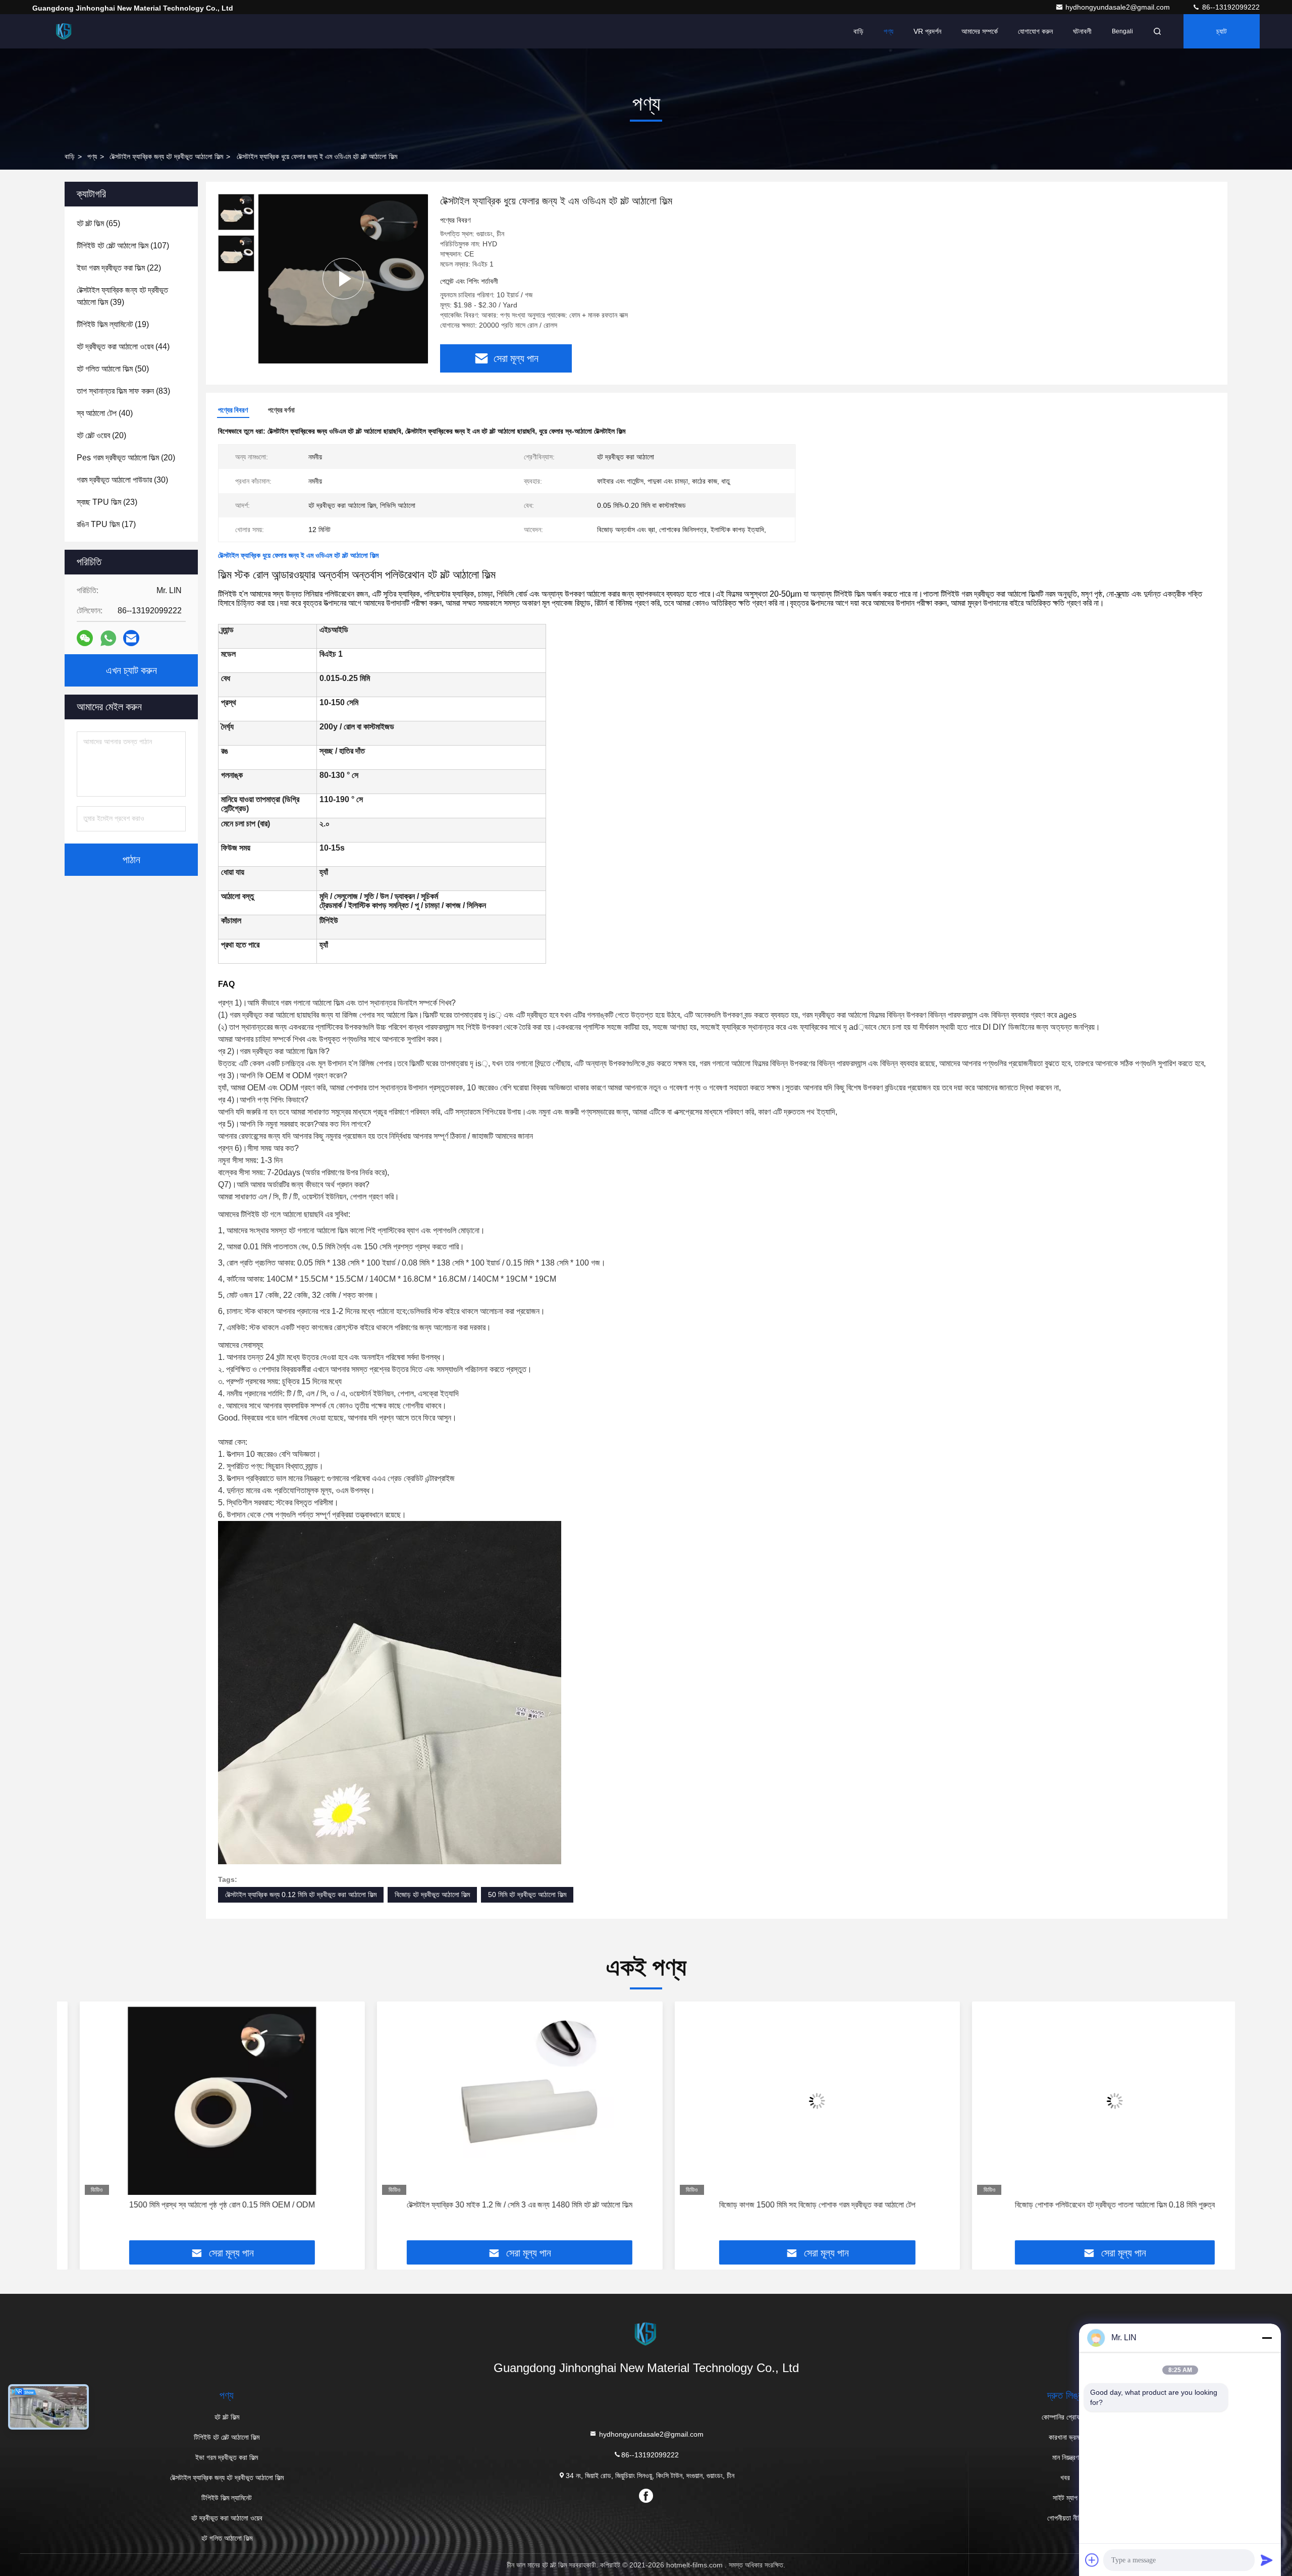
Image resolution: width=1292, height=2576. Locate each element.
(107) (123, 246)
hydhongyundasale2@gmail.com (1119, 7)
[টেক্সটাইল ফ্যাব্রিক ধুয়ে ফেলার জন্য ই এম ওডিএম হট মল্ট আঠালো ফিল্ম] (343, 278)
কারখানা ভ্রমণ (1065, 2437)
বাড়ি (858, 31)
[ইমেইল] (131, 638)
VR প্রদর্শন (927, 31)
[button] (75, 2125)
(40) (105, 413)
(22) (119, 268)
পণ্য (889, 31)
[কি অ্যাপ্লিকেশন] (108, 638)
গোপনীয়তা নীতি (1065, 2518)
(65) (98, 223)
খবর (1065, 2478)
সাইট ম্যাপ (1065, 2498)
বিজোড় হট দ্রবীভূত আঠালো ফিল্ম (432, 1895)
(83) (123, 391)
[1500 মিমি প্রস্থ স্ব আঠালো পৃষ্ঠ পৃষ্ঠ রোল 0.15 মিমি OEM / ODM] (200, 2101)
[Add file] (1092, 2560)
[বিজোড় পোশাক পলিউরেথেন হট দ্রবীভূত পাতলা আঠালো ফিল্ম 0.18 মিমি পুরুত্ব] (1093, 2101)
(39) (122, 296)
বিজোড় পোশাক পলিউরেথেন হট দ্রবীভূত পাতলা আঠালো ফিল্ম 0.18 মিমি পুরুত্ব (1092, 2205)
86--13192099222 (1230, 7)
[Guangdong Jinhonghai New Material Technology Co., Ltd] (64, 31)
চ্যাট (1222, 31)
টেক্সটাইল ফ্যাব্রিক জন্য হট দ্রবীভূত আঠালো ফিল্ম (166, 156)
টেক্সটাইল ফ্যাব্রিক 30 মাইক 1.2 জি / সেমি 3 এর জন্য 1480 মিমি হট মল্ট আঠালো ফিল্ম (497, 2205)
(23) (107, 502)
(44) (123, 347)
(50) (113, 369)
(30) (122, 480)
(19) (113, 324)
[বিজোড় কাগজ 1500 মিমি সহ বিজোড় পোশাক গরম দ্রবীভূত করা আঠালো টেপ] (795, 2101)
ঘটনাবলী (1082, 31)
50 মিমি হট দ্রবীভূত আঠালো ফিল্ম (527, 1895)
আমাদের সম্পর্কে (980, 31)
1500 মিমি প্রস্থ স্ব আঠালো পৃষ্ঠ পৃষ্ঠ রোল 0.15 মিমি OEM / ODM (200, 2205)
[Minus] (1267, 2338)
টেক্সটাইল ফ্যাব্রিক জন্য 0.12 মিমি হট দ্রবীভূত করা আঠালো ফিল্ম (301, 1895)
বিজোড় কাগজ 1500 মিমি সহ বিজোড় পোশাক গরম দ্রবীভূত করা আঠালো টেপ (795, 2205)
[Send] (1267, 2560)
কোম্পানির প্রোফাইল (1065, 2417)
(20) (101, 435)
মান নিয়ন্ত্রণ (1065, 2457)
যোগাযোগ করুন (1035, 31)
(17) (106, 524)
